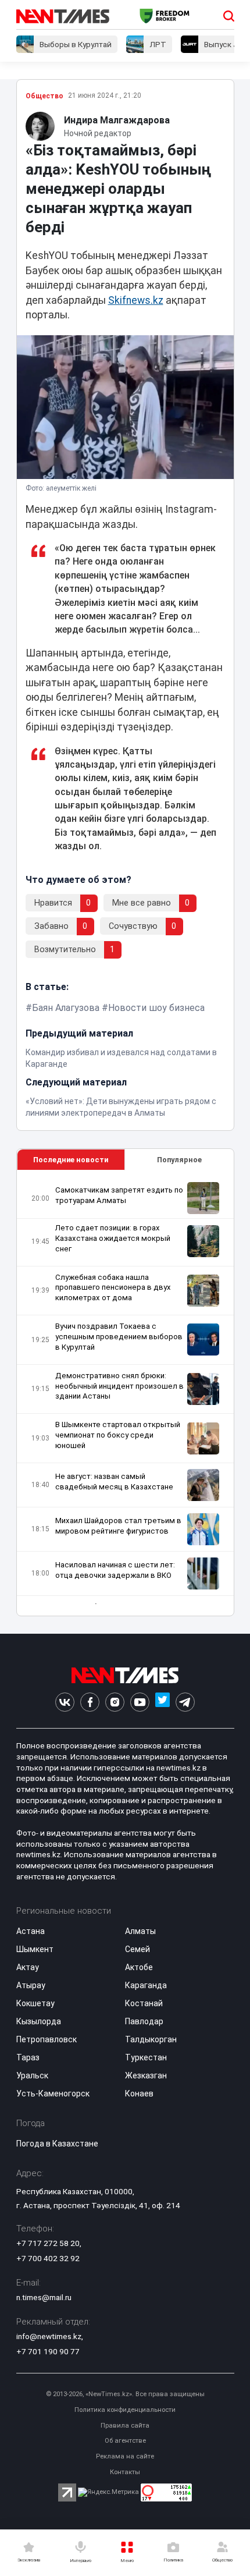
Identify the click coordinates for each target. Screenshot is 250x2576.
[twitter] (162, 1702)
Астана (31, 1931)
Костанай (144, 2003)
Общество (44, 96)
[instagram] (115, 1702)
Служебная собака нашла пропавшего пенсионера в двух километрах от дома (113, 1288)
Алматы (140, 1931)
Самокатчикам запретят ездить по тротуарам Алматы (119, 1195)
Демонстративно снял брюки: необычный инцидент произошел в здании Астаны (119, 1386)
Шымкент (35, 1949)
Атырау (31, 1985)
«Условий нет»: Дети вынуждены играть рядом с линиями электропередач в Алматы (121, 1107)
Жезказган (146, 2075)
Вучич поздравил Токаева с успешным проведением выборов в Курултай (119, 1337)
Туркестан (146, 2057)
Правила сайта (125, 2426)
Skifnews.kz (136, 300)
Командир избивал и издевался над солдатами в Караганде (121, 1058)
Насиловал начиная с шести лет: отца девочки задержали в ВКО (115, 1570)
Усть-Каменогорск (53, 2094)
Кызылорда (39, 2021)
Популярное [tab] (179, 1160)
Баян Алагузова (66, 1008)
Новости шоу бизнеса (156, 1008)
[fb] (90, 1702)
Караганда (146, 1985)
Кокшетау (35, 2003)
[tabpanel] (125, 1393)
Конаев (139, 2094)
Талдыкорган (151, 2039)
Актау (28, 1967)
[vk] (65, 1702)
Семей (137, 1949)
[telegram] (185, 1702)
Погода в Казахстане (57, 2144)
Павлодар (144, 2021)
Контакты (125, 2472)
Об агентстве (125, 2441)
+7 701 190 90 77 (48, 2351)
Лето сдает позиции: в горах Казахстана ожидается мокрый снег (113, 1238)
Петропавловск (47, 2039)
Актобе (139, 1967)
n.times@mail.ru (44, 2297)
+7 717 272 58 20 (48, 2243)
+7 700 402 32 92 (48, 2258)
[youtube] (140, 1702)
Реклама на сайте (125, 2456)
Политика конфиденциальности (125, 2410)
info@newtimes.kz (49, 2336)
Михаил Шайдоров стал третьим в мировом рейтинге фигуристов (118, 1526)
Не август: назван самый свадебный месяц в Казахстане (114, 1482)
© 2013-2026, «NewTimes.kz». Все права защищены (125, 2394)
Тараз (28, 2057)
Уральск (32, 2075)
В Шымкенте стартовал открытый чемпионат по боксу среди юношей (118, 1435)
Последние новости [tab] (71, 1160)
